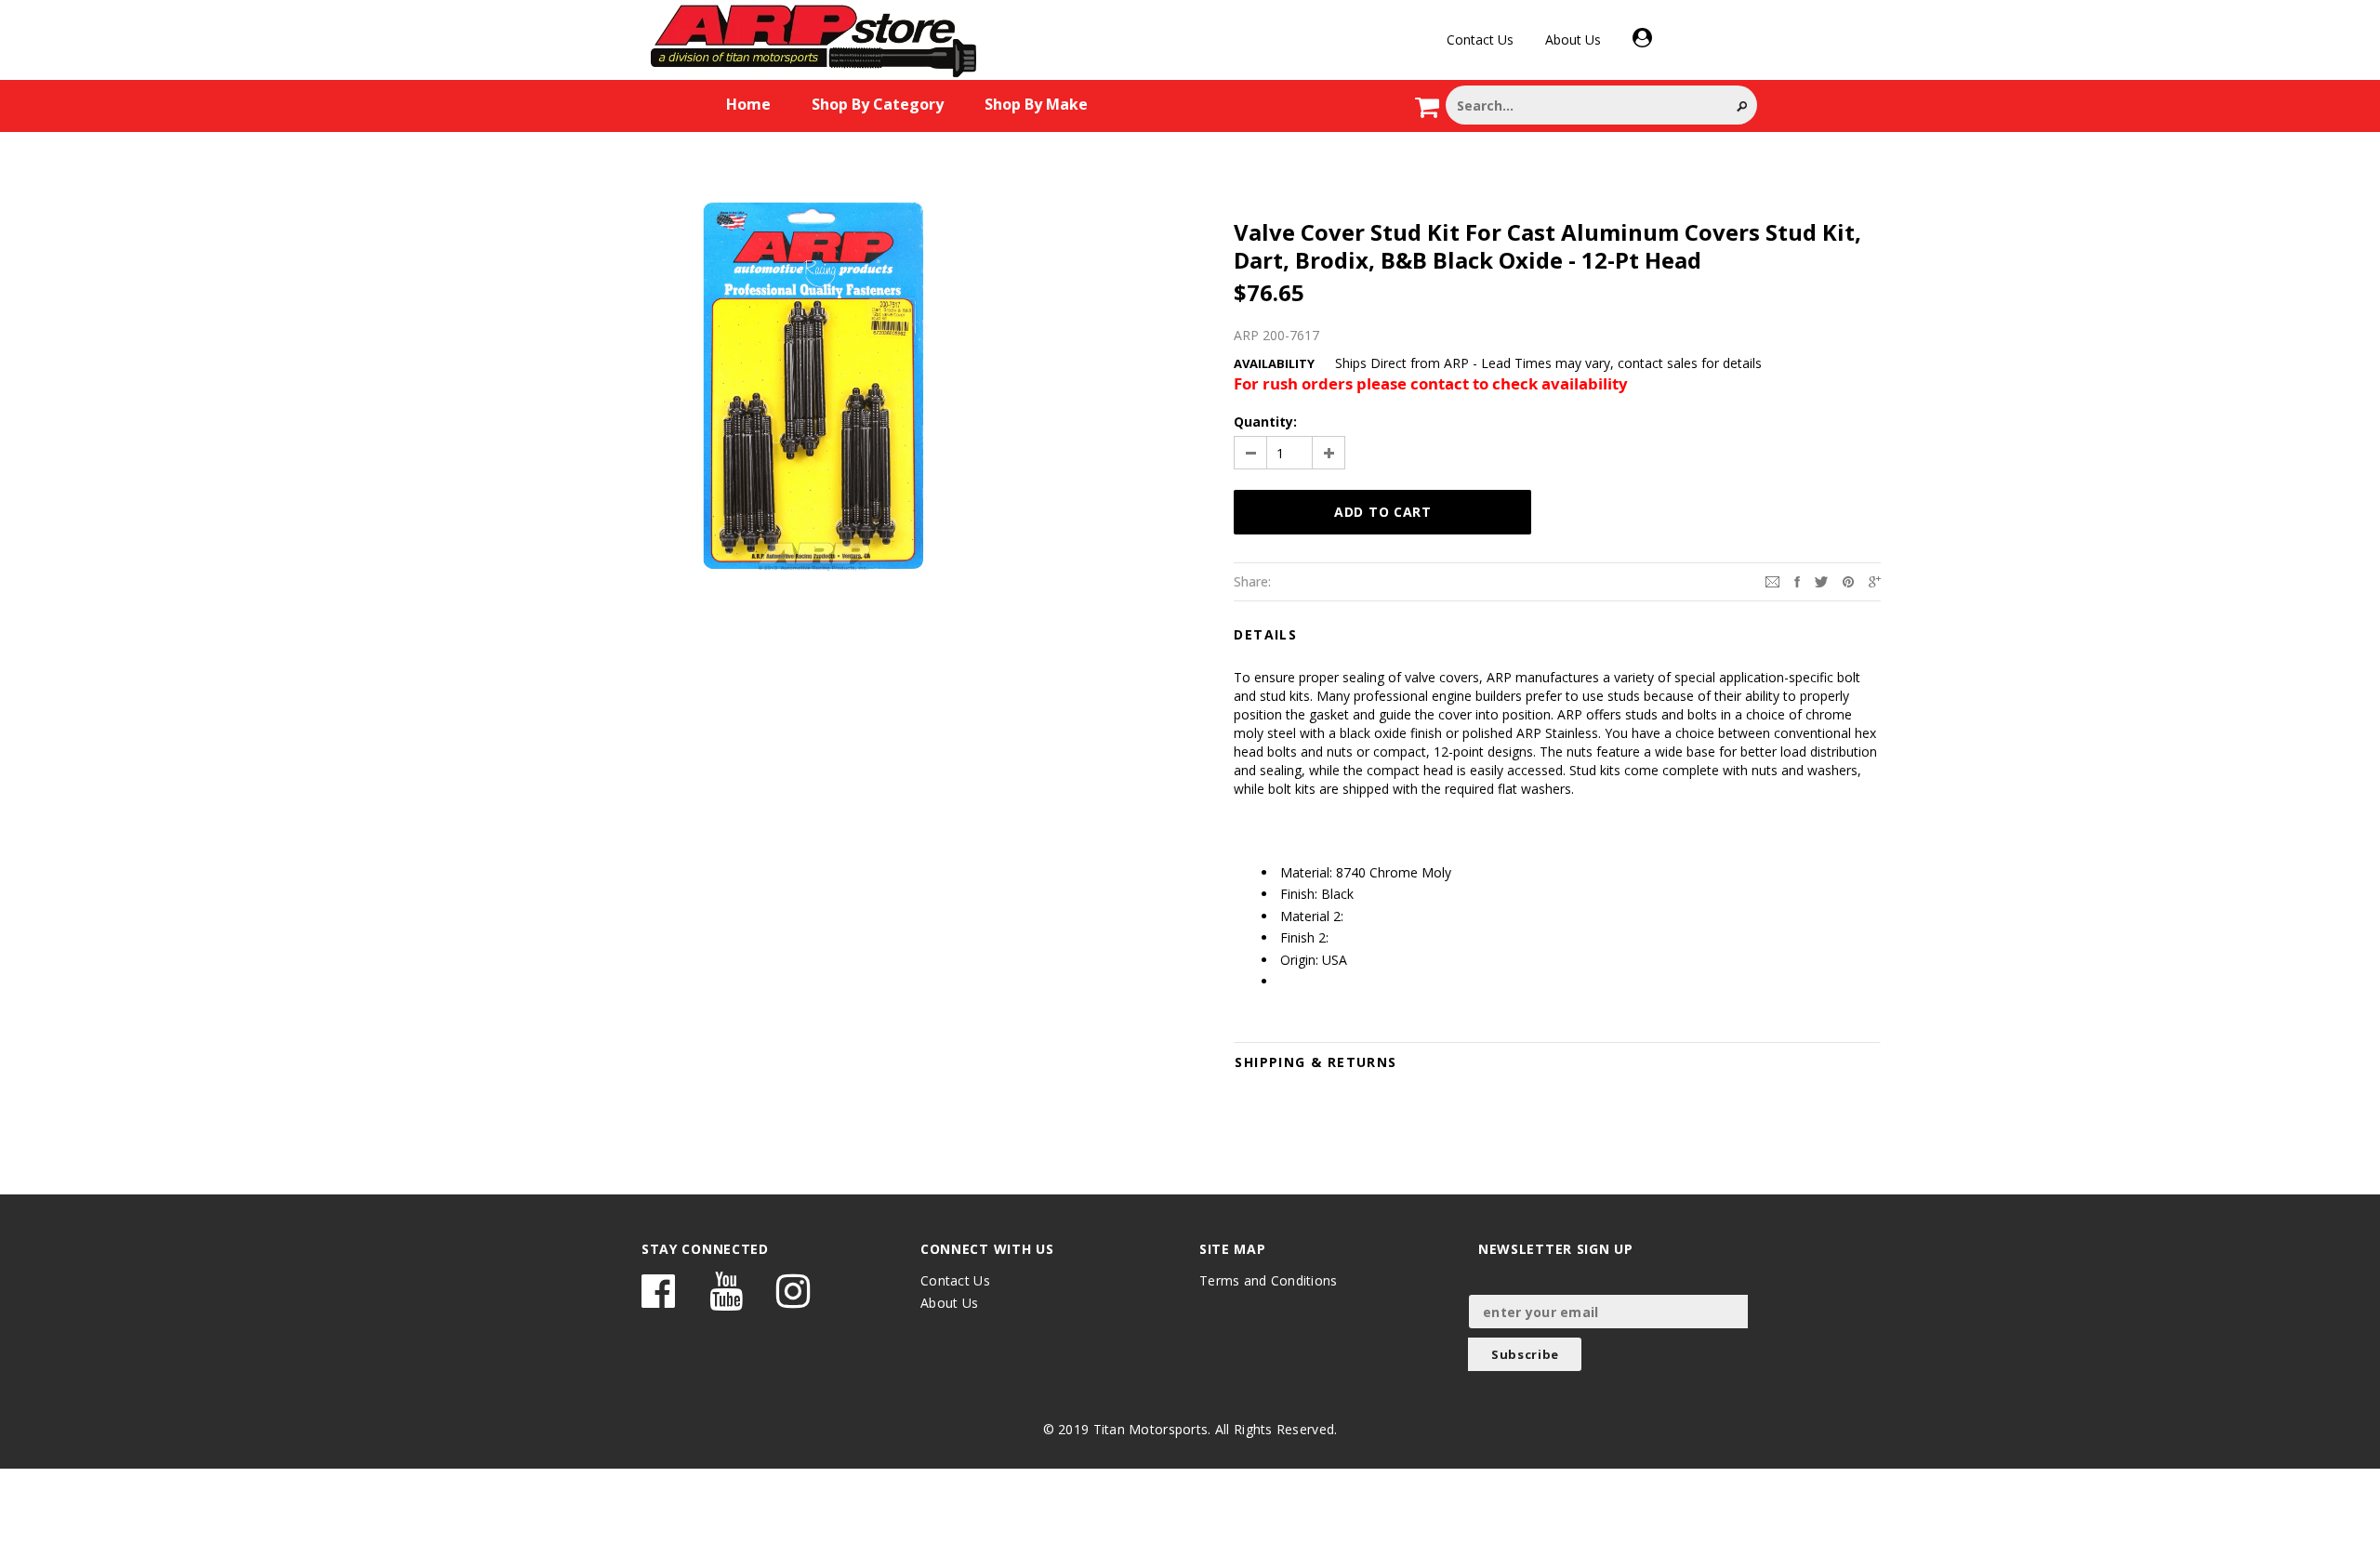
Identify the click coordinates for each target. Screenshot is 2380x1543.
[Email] (1772, 580)
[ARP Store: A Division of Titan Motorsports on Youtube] (726, 1300)
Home (748, 104)
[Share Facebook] (1797, 580)
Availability (1274, 363)
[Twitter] (1821, 580)
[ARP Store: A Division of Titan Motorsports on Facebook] (658, 1300)
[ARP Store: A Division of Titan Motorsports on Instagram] (793, 1300)
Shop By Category (878, 104)
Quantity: (1265, 422)
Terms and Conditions (1269, 1280)
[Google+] (1875, 580)
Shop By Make (1036, 104)
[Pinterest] (1848, 580)
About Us (1573, 40)
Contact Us (1480, 40)
